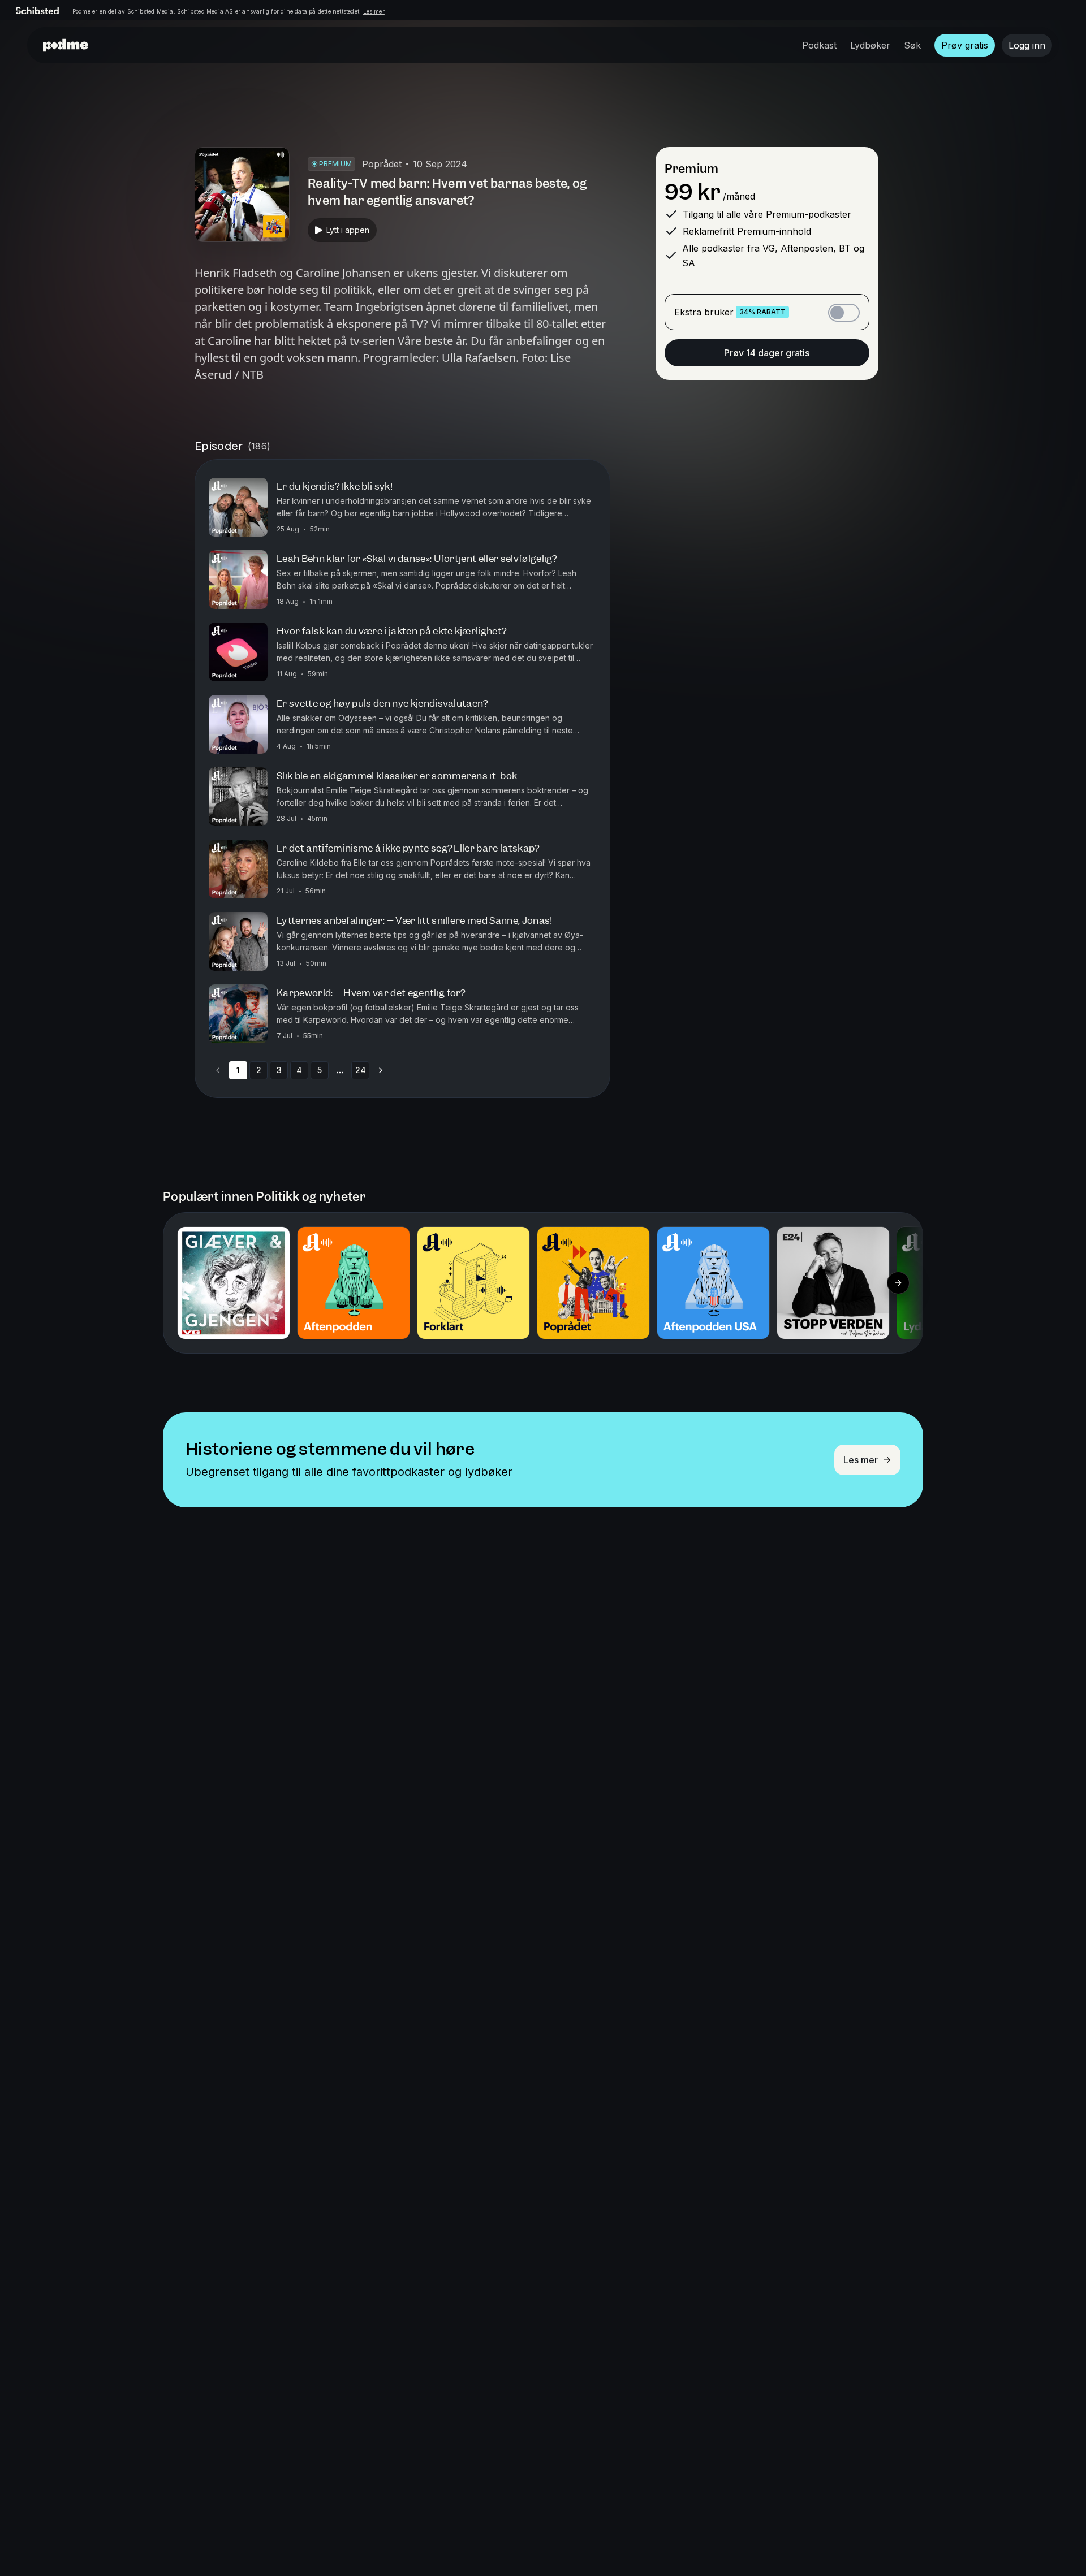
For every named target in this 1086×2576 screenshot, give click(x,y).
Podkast (819, 45)
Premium (691, 169)
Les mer (374, 11)
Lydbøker (870, 45)
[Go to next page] (381, 1070)
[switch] (844, 313)
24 (361, 1070)
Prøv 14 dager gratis (767, 353)
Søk (912, 45)
